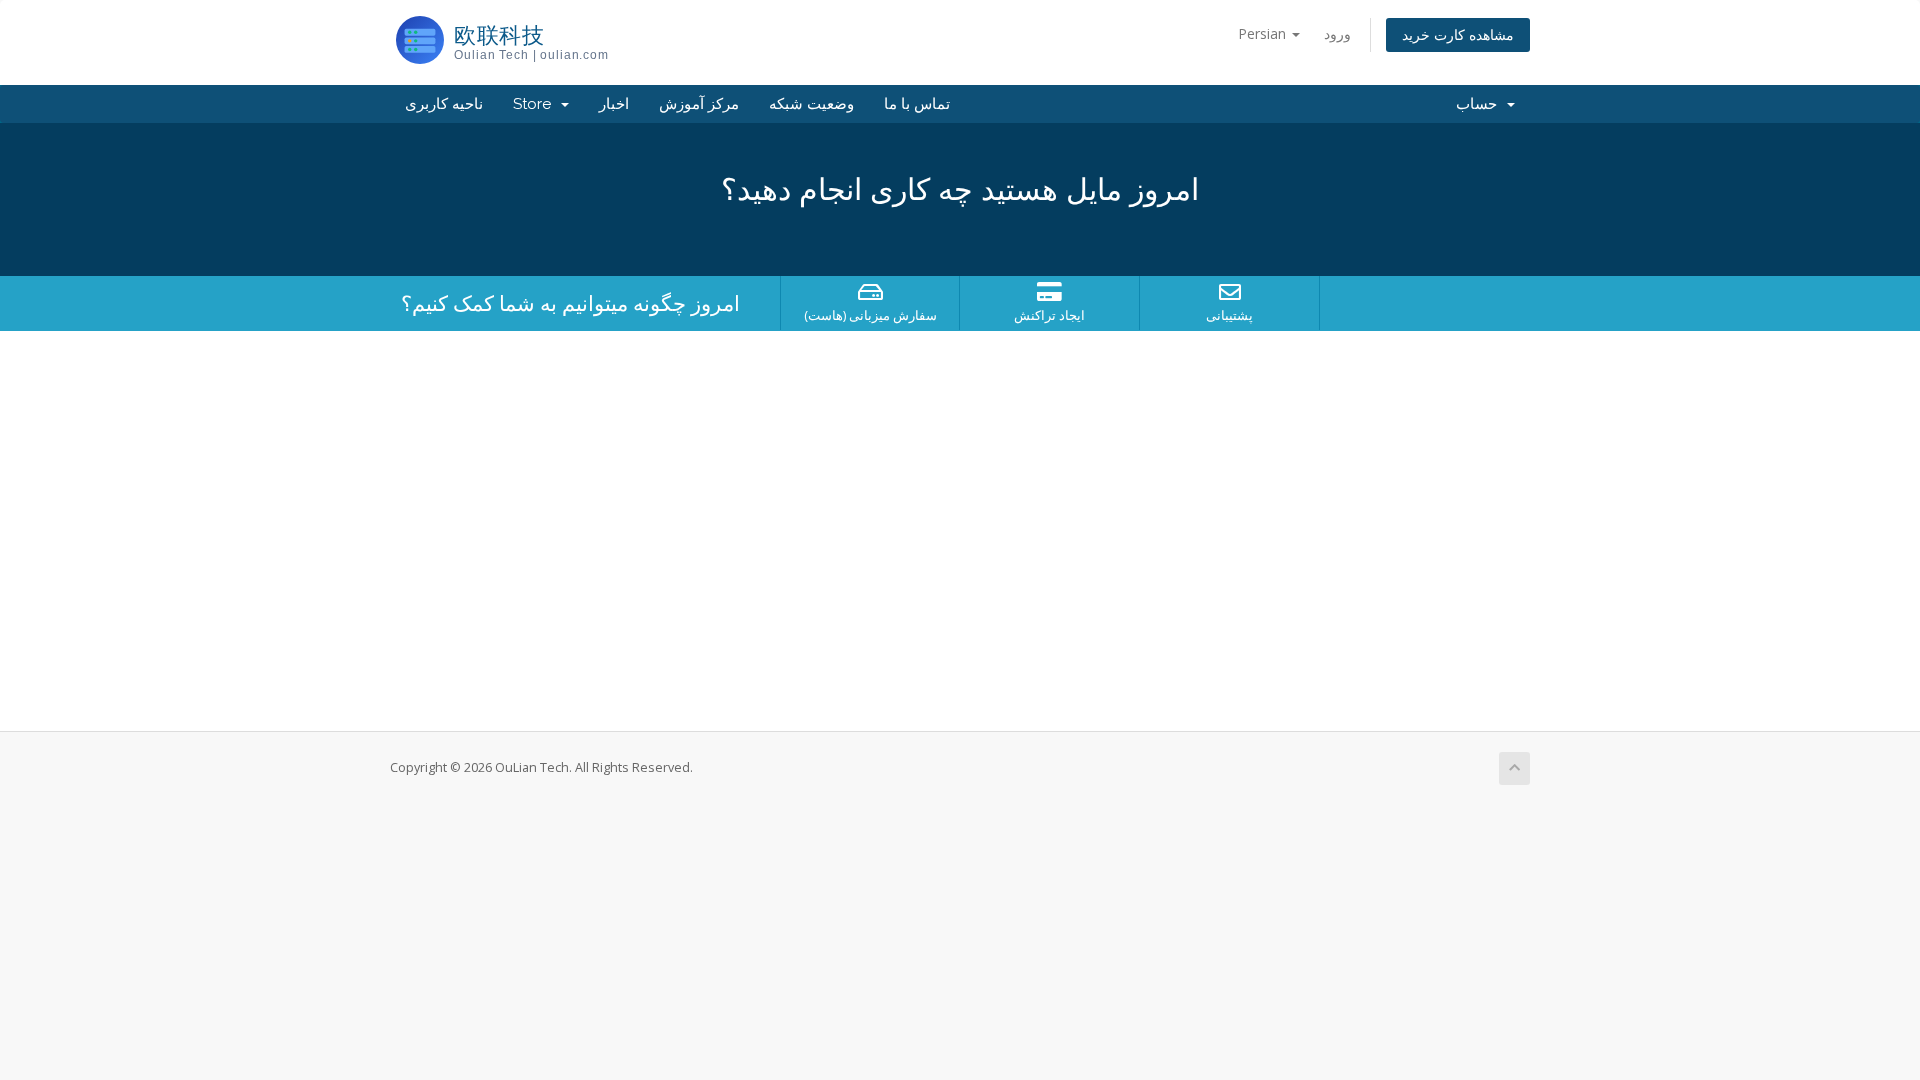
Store (536, 104)
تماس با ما (917, 104)
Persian (1264, 33)
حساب (1480, 104)
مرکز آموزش (699, 104)
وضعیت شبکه (811, 104)
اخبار (614, 104)
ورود (1337, 33)
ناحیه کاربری (444, 104)
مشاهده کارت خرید (1458, 34)
